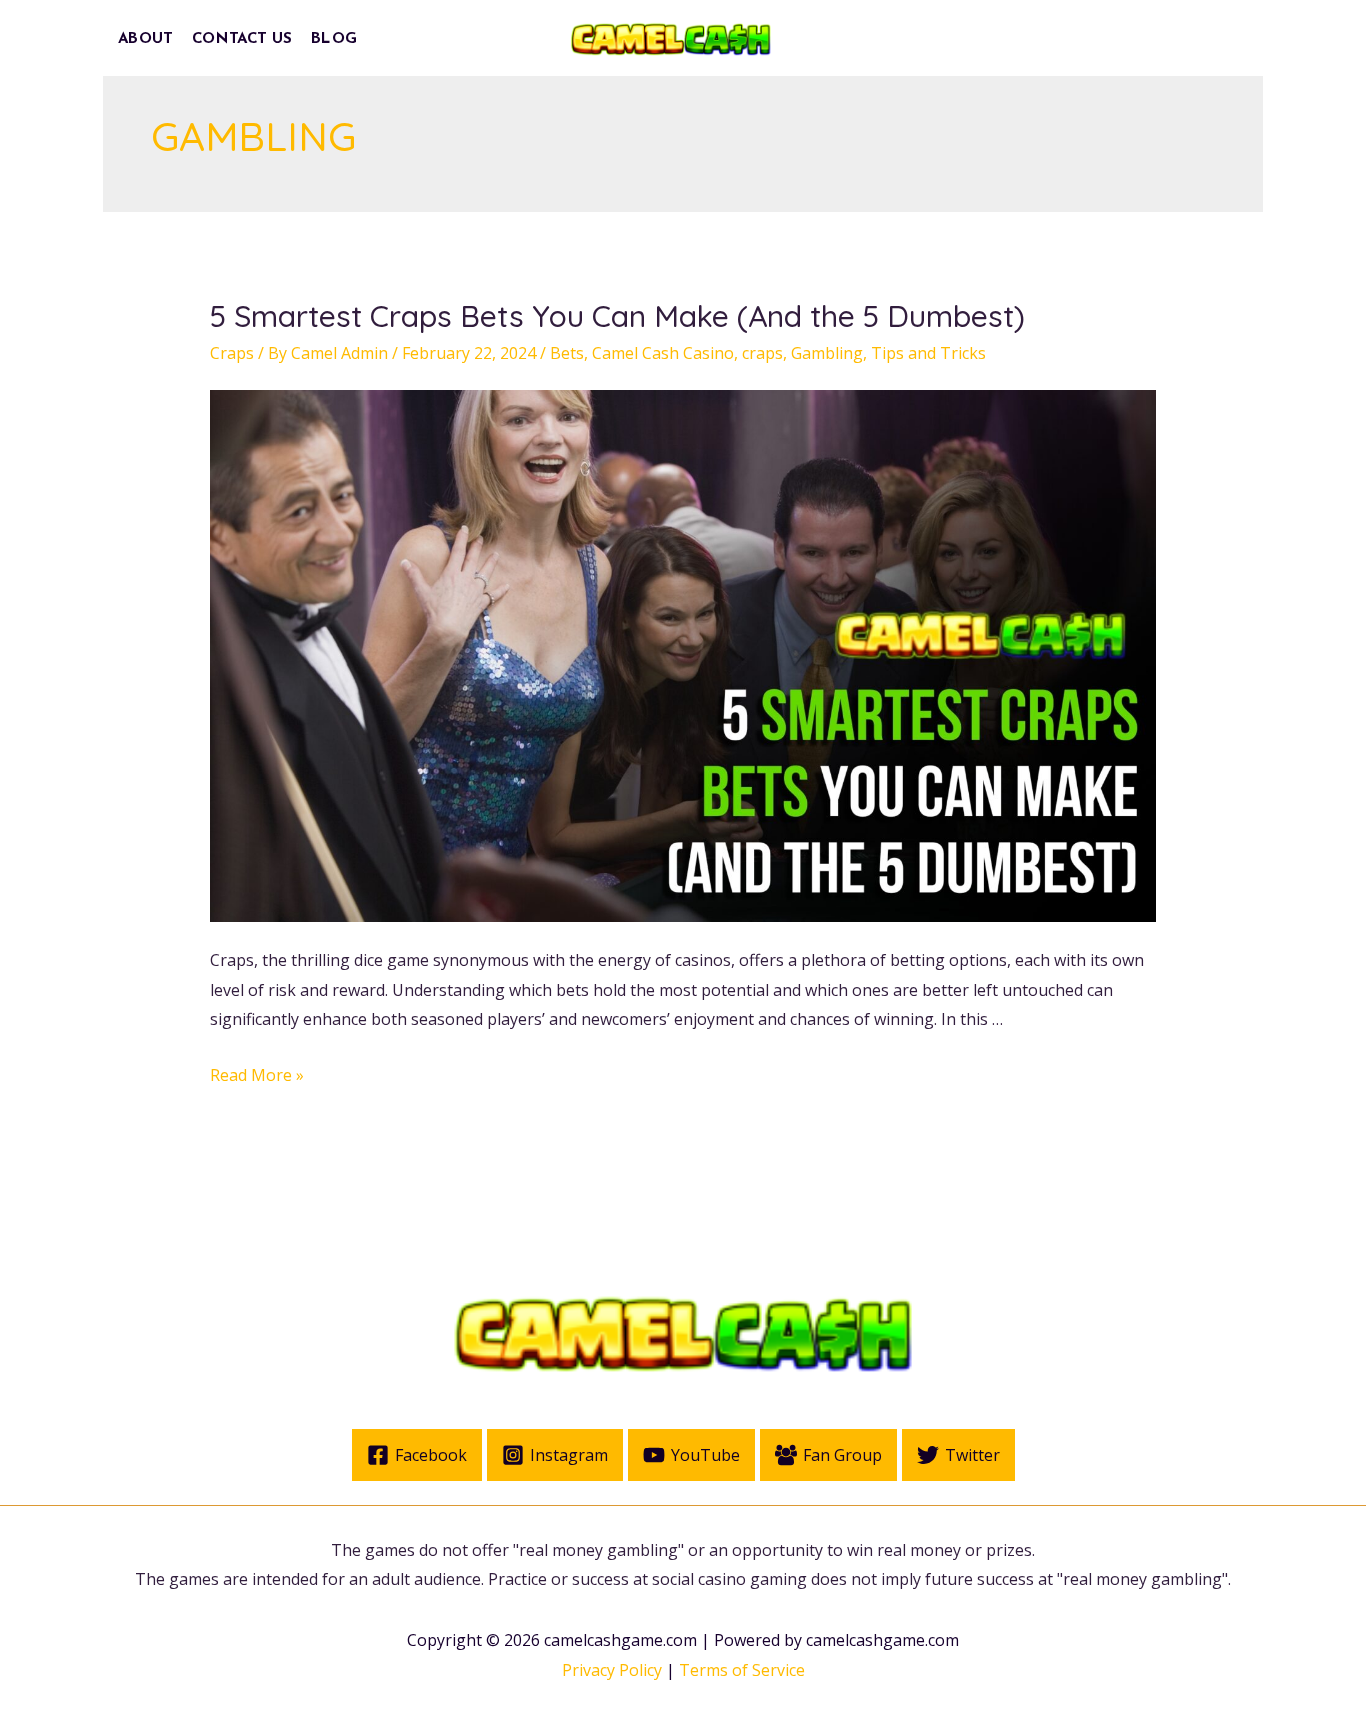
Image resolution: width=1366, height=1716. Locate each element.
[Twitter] (1096, 39)
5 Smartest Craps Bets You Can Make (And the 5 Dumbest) (617, 316)
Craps (232, 353)
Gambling (827, 353)
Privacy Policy (612, 1670)
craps (762, 353)
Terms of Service (742, 1670)
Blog (334, 38)
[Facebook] (1051, 39)
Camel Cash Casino (663, 353)
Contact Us (242, 38)
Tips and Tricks (928, 353)
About (145, 38)
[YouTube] (1185, 39)
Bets (567, 353)
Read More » (257, 1075)
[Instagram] (1140, 39)
